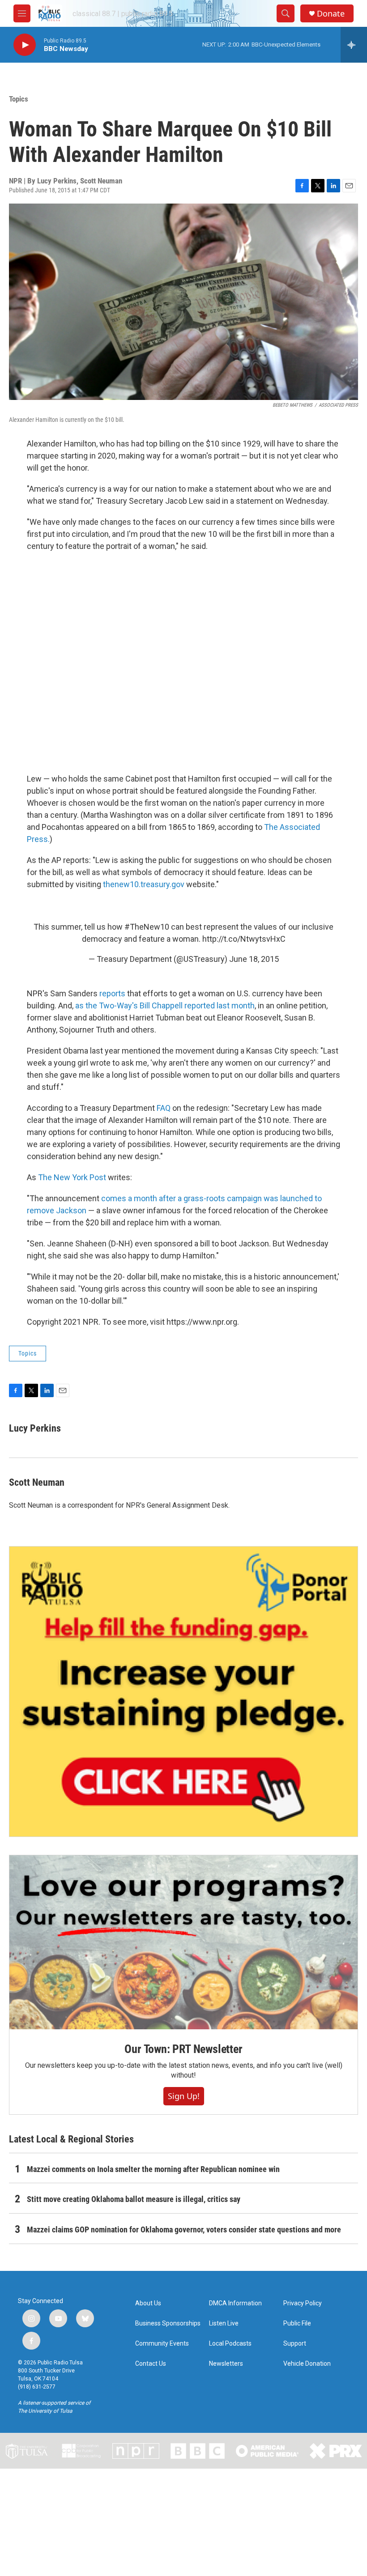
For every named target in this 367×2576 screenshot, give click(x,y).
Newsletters (226, 2364)
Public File (297, 2323)
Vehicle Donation (307, 2364)
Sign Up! (184, 2096)
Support (295, 2344)
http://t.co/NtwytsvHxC (244, 939)
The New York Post (72, 1177)
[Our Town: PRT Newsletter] (183, 1942)
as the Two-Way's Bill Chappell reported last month (165, 1005)
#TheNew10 (147, 927)
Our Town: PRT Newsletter (183, 2049)
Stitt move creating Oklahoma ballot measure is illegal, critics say (134, 2199)
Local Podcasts (230, 2344)
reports (112, 993)
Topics (19, 99)
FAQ (164, 1108)
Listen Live (224, 2323)
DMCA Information (235, 2303)
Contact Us (151, 2364)
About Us (148, 2303)
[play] (25, 45)
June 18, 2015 (254, 959)
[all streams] (354, 45)
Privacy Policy (303, 2303)
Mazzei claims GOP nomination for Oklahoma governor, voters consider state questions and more (184, 2230)
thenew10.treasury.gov (144, 884)
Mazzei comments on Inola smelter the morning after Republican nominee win (153, 2169)
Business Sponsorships (168, 2323)
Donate (331, 14)
